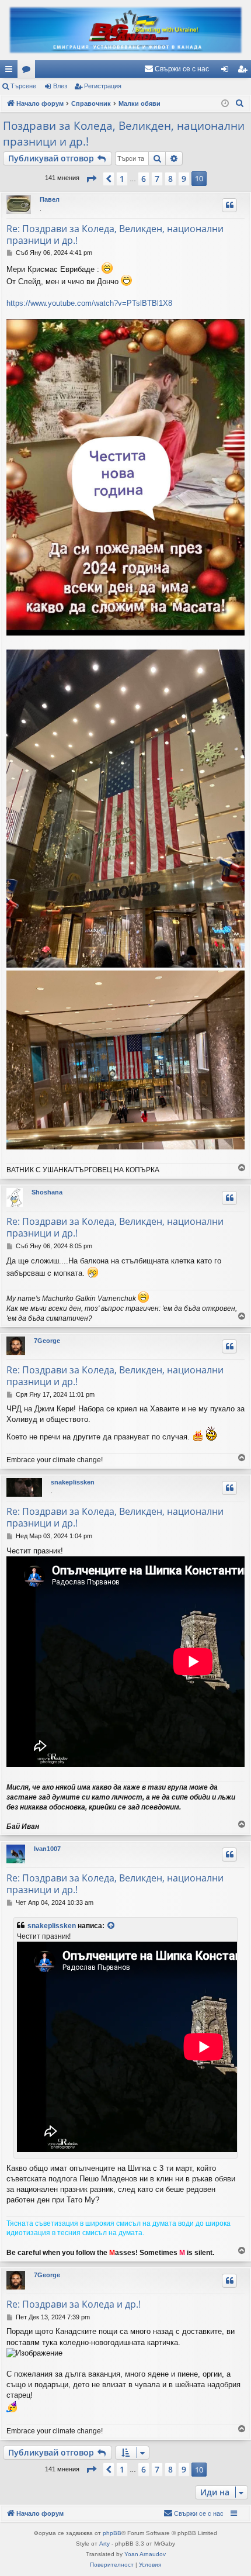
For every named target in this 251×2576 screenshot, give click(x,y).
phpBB (112, 2533)
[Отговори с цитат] (229, 205)
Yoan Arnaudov (145, 2554)
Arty (104, 2544)
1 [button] (122, 179)
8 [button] (170, 179)
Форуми (29, 71)
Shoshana (47, 1192)
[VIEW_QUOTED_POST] (111, 1926)
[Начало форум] (125, 30)
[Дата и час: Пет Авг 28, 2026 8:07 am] (225, 104)
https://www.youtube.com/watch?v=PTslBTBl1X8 (89, 303)
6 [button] (144, 179)
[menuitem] (177, 69)
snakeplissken (73, 1482)
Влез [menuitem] (227, 71)
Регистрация (103, 86)
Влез (60, 86)
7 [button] (157, 179)
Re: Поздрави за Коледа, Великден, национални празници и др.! (115, 234)
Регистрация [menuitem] (245, 71)
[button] (91, 179)
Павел (50, 199)
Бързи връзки (11, 71)
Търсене (23, 86)
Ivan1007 (47, 1849)
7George (47, 1341)
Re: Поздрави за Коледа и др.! (74, 2304)
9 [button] (184, 179)
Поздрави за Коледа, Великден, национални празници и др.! (124, 134)
